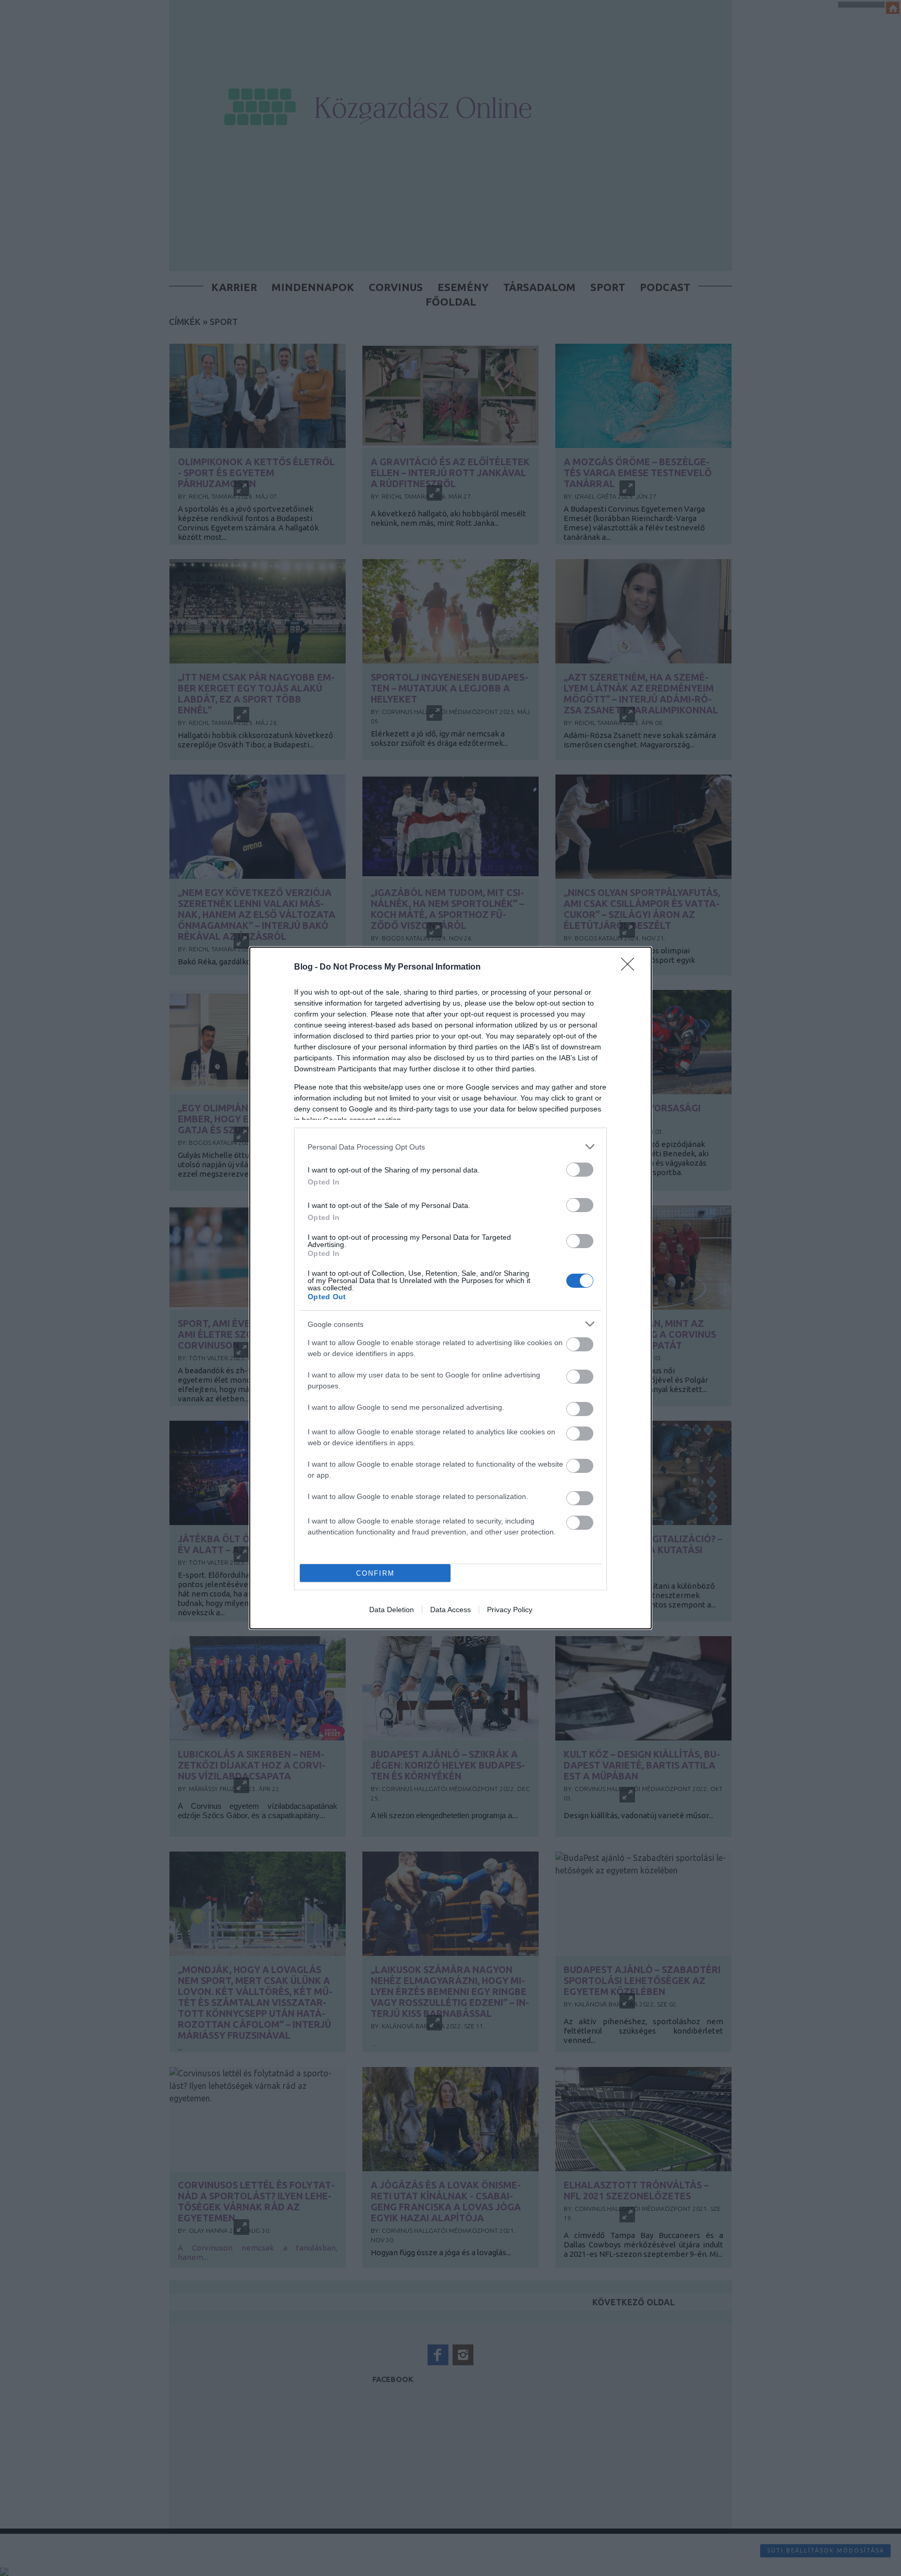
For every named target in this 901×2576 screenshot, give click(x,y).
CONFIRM (375, 1573)
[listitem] (451, 1147)
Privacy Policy (510, 1610)
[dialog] (451, 1288)
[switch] (580, 1170)
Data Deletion (392, 1610)
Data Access (451, 1610)
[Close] (631, 967)
